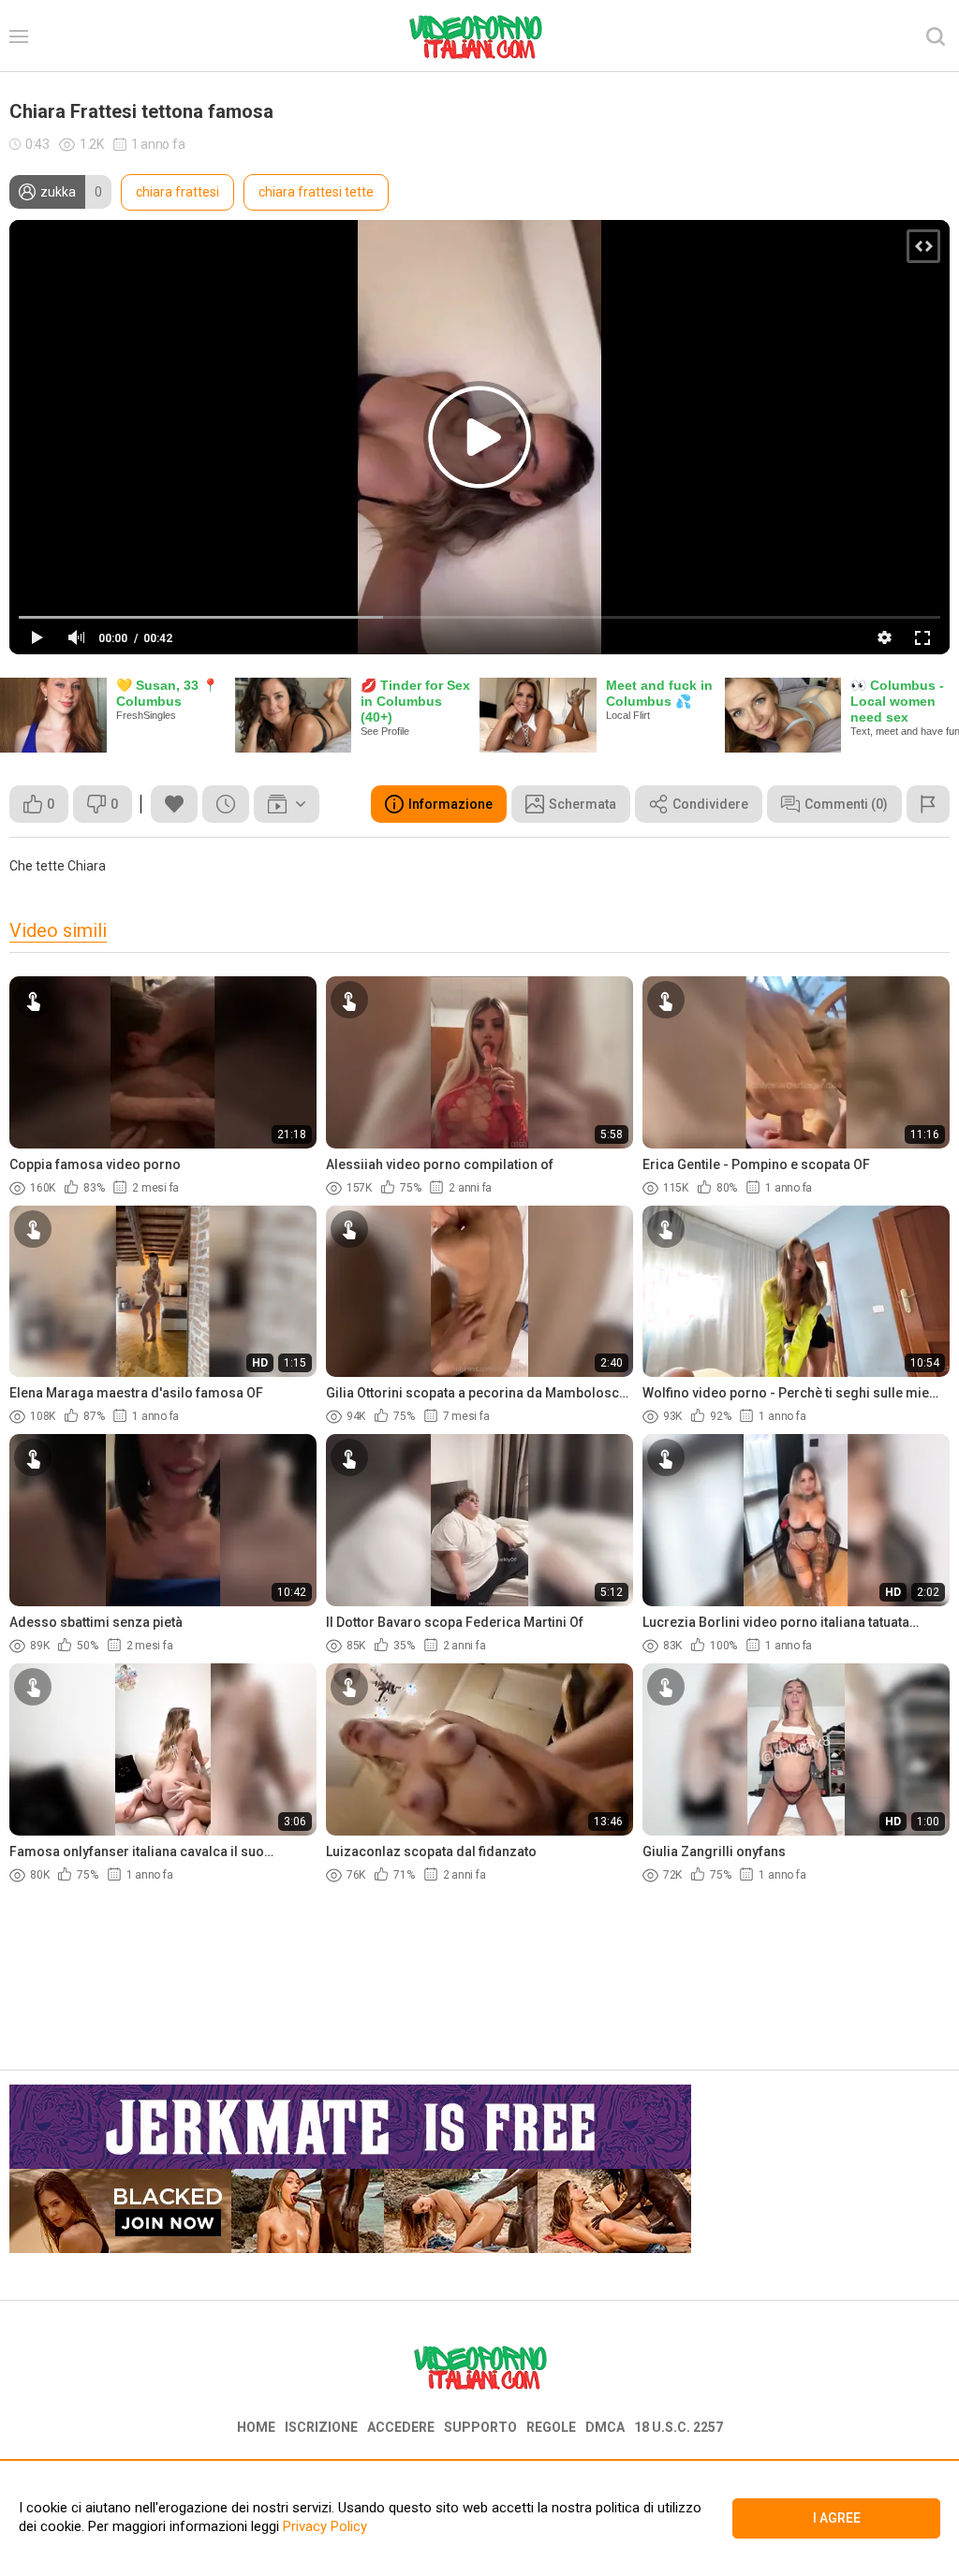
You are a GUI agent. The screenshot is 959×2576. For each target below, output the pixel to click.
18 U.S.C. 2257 (679, 2427)
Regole (551, 2427)
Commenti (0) (846, 804)
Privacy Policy (323, 2526)
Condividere (710, 804)
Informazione (450, 804)
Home (256, 2427)
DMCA (605, 2427)
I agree (837, 2518)
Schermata (583, 804)
